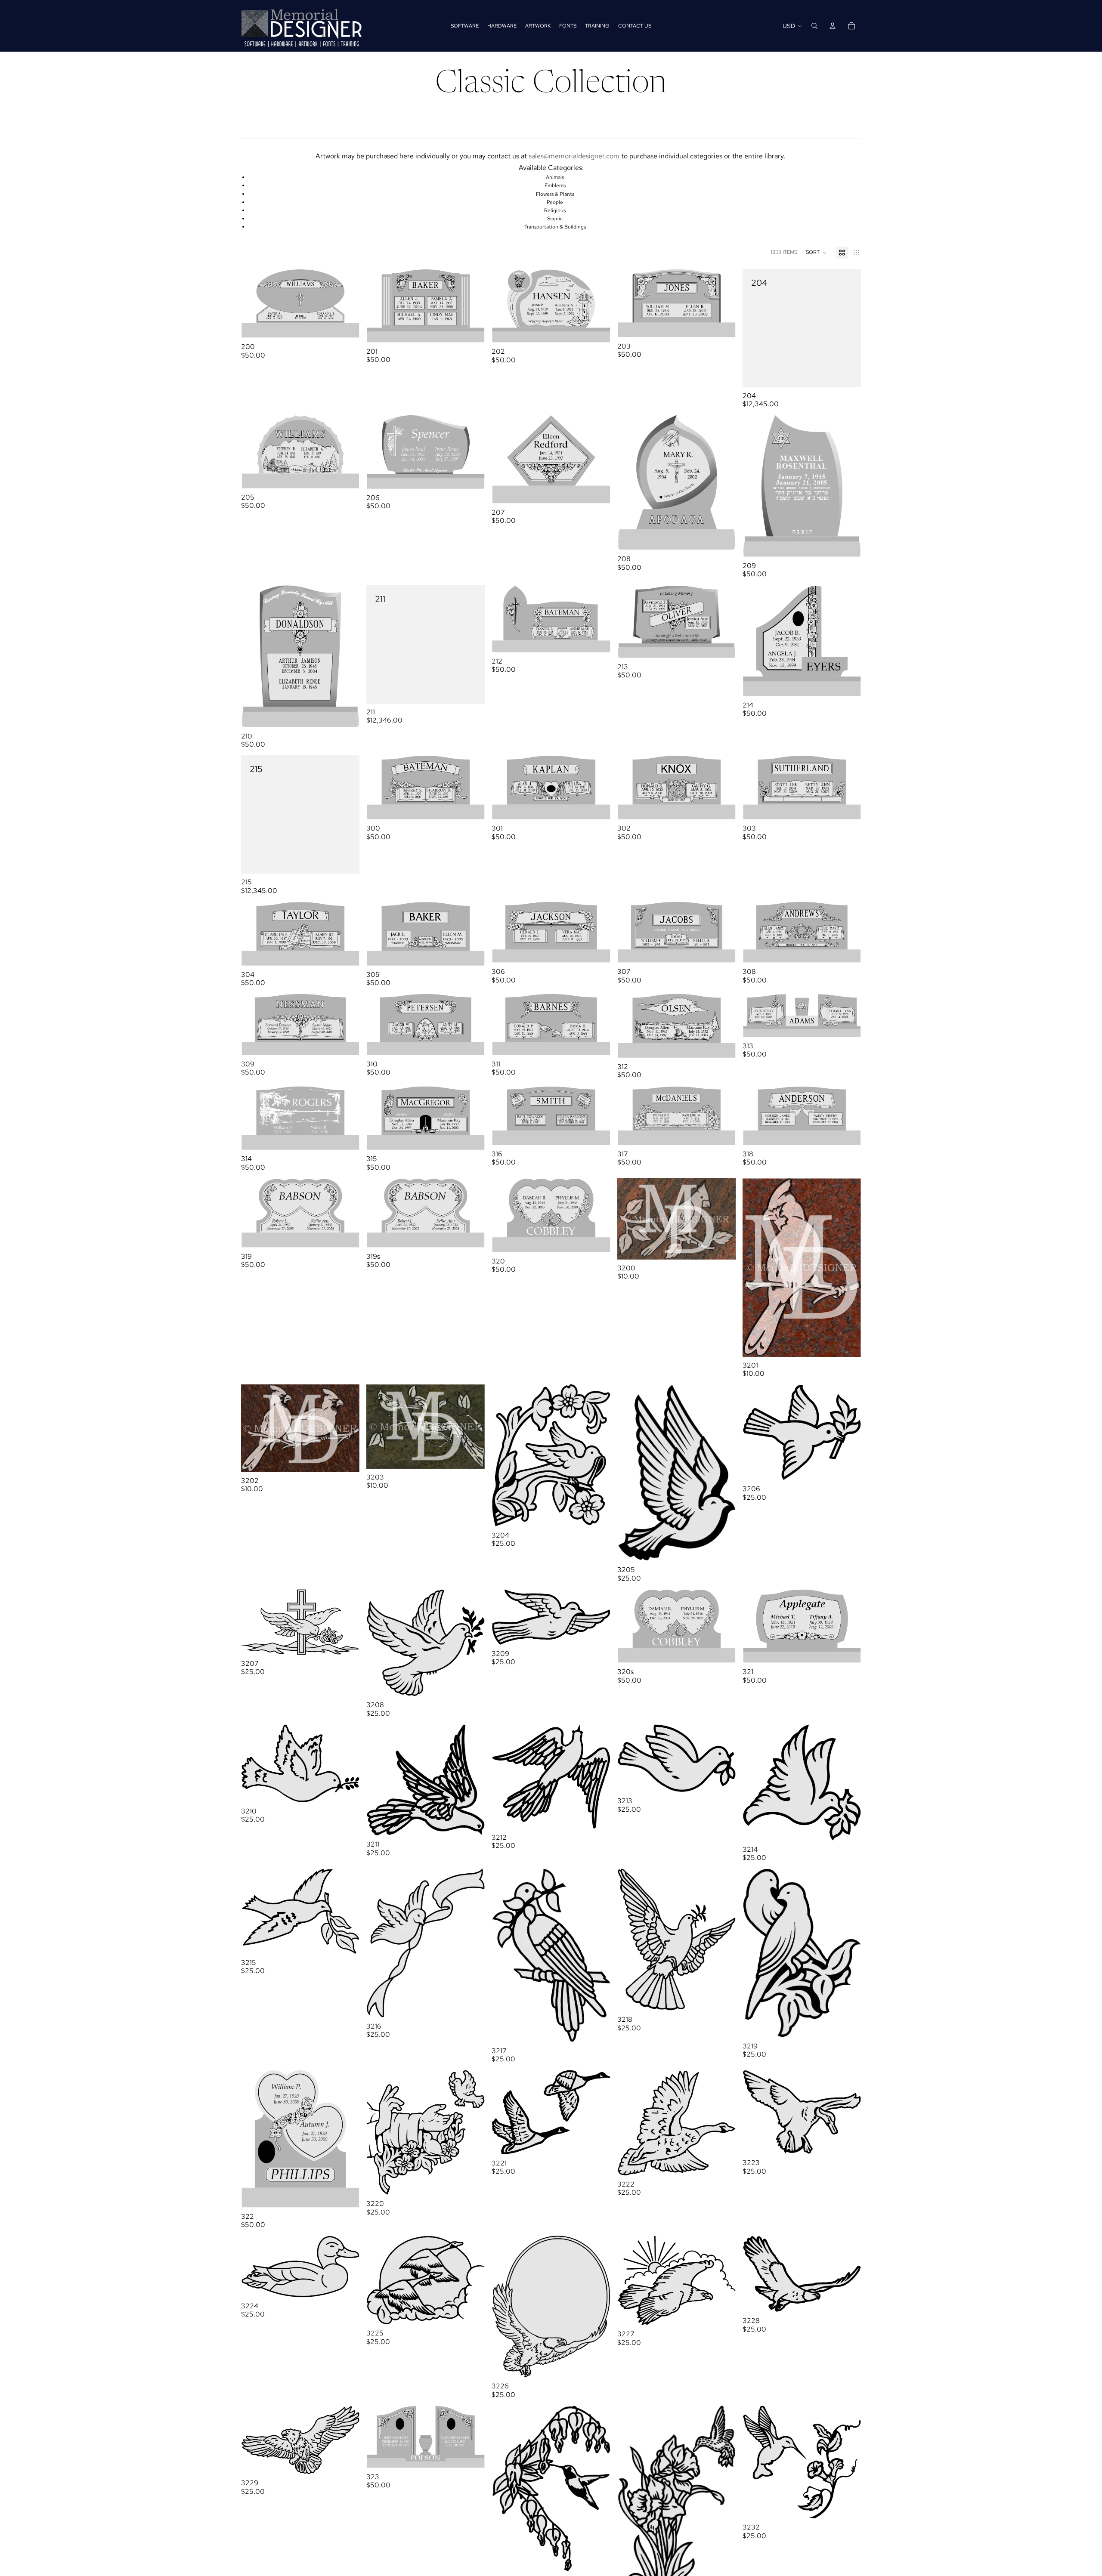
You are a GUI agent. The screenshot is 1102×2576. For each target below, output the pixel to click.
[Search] (814, 26)
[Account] (833, 26)
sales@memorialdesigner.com (574, 156)
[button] (817, 253)
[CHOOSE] (722, 1246)
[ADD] (346, 325)
